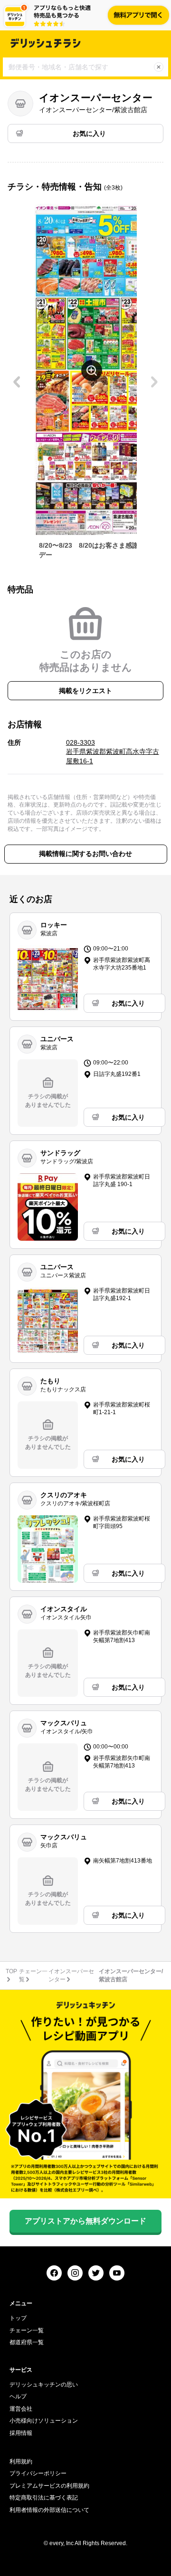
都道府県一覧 (27, 2342)
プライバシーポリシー (38, 2473)
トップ (18, 2318)
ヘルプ (18, 2396)
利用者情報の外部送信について (49, 2510)
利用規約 (21, 2462)
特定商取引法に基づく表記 (44, 2498)
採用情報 (21, 2433)
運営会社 (21, 2409)
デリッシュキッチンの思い (44, 2385)
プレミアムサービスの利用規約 (49, 2486)
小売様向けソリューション (44, 2421)
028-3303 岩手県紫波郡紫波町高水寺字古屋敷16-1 (113, 752)
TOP (11, 1971)
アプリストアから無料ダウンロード (85, 2221)
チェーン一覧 (27, 2330)
